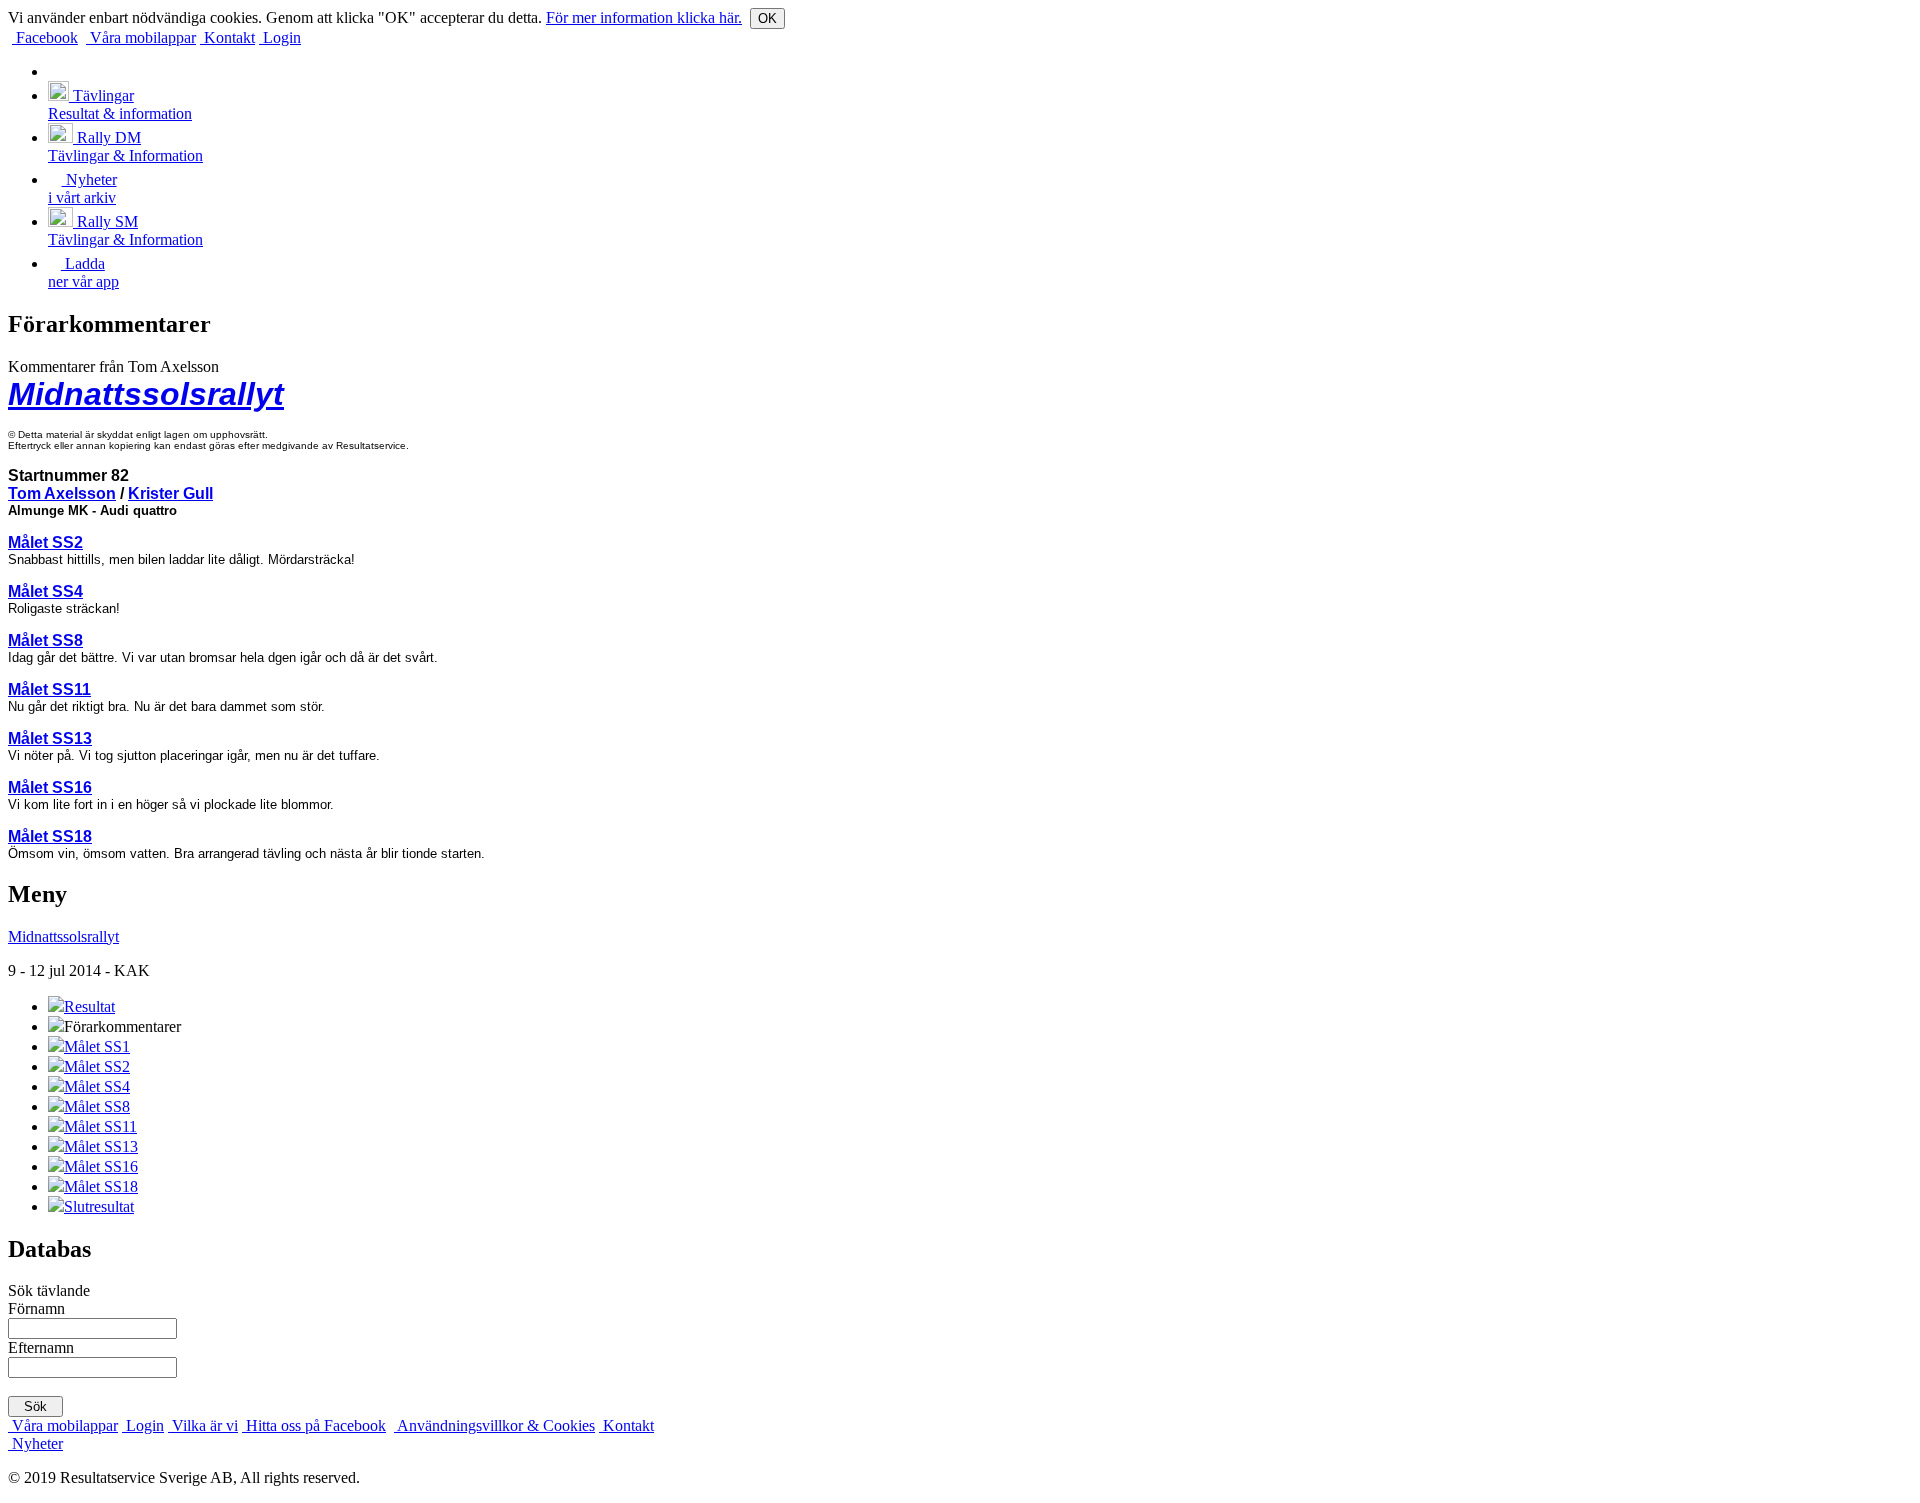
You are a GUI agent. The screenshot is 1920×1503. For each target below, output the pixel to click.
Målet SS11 (49, 689)
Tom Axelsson (62, 493)
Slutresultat (99, 1206)
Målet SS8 (45, 640)
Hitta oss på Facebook (314, 1425)
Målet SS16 (50, 787)
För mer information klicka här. (644, 17)
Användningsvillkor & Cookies (494, 1425)
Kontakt (227, 37)
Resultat (89, 1006)
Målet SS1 (97, 1046)
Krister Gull (170, 493)
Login (280, 37)
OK (767, 18)
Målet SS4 (45, 591)
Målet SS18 (50, 836)
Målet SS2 (45, 542)
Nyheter (35, 1443)
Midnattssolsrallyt (146, 394)
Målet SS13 (50, 738)
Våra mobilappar (141, 37)
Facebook (45, 37)
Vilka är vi (203, 1425)
